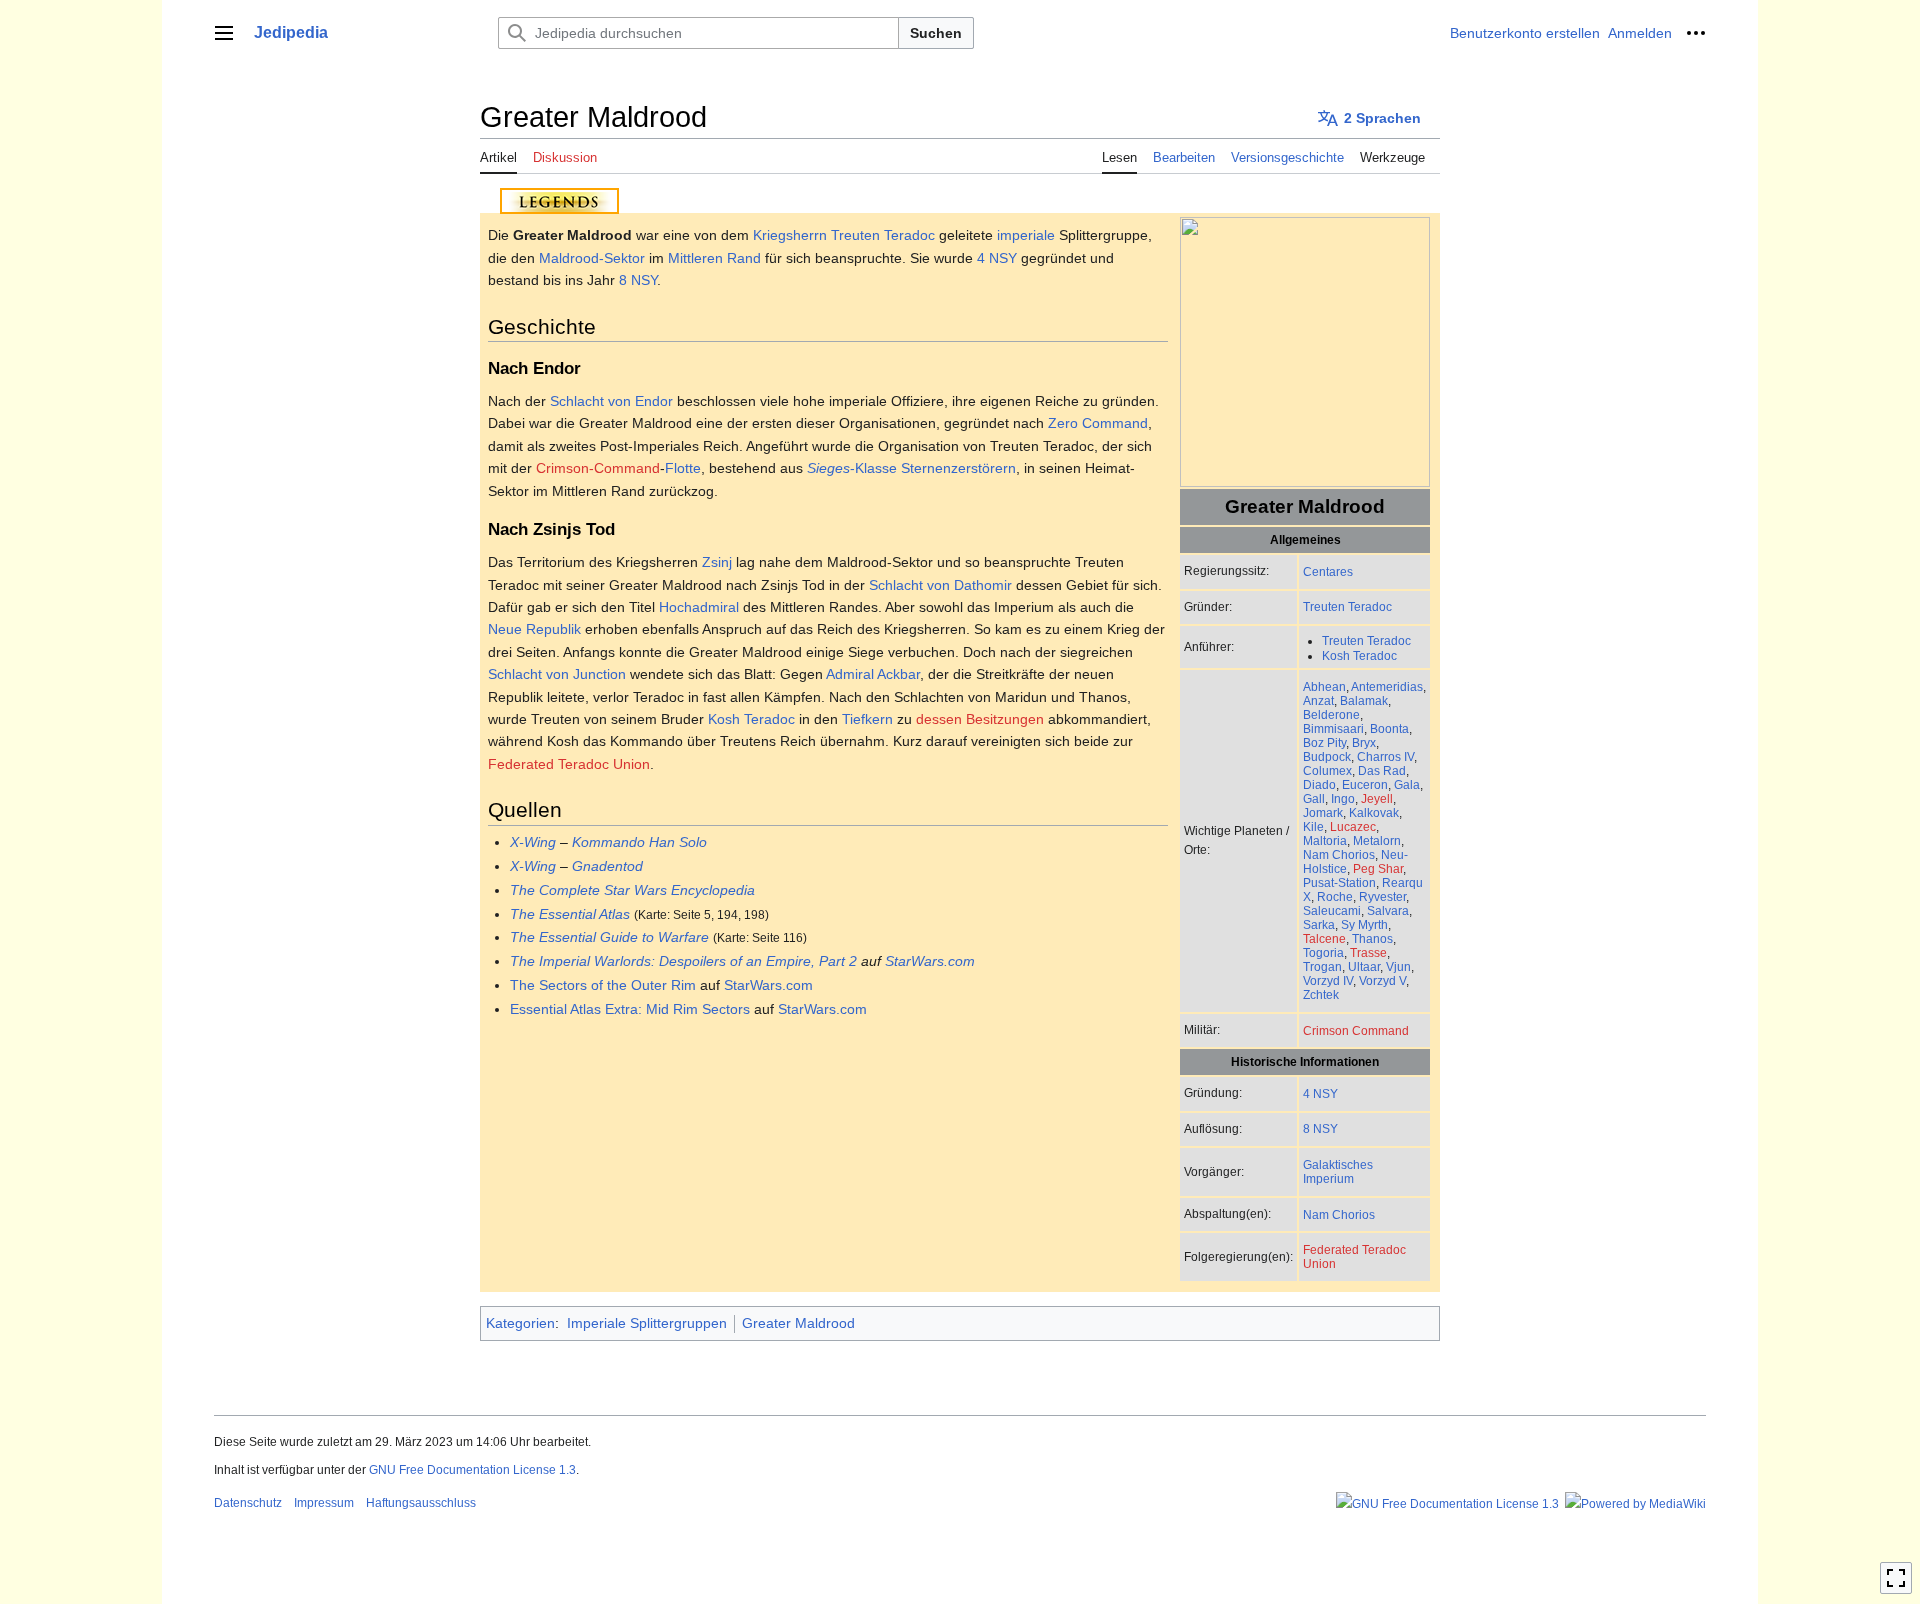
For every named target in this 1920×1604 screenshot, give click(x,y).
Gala (1407, 784)
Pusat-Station (1339, 882)
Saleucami (1332, 910)
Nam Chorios (1339, 854)
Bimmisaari (1333, 728)
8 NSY (1320, 1128)
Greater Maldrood (798, 1323)
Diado (1319, 784)
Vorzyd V (1382, 980)
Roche (1335, 896)
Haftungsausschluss (421, 1503)
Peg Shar (1378, 868)
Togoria (1323, 952)
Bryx (1364, 742)
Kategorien (520, 1323)
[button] (224, 33)
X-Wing (533, 842)
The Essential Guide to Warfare (609, 937)
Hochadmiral (699, 607)
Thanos (1372, 938)
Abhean (1324, 686)
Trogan (1322, 966)
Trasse (1368, 952)
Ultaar (1364, 966)
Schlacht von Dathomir (940, 585)
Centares (1328, 571)
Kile (1313, 826)
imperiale (1026, 235)
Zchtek (1321, 994)
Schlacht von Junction (557, 674)
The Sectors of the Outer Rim (603, 985)
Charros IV (1385, 756)
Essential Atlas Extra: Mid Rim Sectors (630, 1009)
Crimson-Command (598, 468)
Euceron (1365, 784)
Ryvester (1382, 896)
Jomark (1323, 812)
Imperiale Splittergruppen (647, 1323)
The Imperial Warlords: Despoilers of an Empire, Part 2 (683, 961)
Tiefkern (867, 719)
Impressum (324, 1503)
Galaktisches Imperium (1338, 1171)
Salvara (1388, 910)
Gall (1314, 798)
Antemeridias (1387, 686)
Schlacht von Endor (611, 401)
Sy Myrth (1364, 924)
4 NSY (1320, 1093)
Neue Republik (534, 629)
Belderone (1331, 714)
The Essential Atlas (570, 914)
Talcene (1324, 938)
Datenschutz (248, 1503)
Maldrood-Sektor (592, 258)
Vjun (1398, 966)
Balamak (1364, 700)
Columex (1327, 770)
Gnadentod (607, 866)
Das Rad (1382, 770)
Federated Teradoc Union (569, 764)
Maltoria (1325, 840)
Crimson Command (1356, 1030)
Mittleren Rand (714, 258)
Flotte (683, 468)
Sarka (1319, 924)
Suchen (936, 33)
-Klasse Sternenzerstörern (911, 468)
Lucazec (1353, 826)
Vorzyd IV (1328, 980)
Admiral (850, 674)
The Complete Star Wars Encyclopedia (632, 890)
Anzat (1318, 700)
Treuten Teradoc (1347, 606)
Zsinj (717, 562)
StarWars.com (930, 961)
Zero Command (1098, 423)
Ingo (1343, 798)
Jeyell (1377, 798)
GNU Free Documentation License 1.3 (472, 1470)
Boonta (1389, 728)
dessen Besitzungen (980, 719)
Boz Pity (1324, 742)
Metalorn (1377, 840)
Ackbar (898, 674)
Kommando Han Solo (639, 842)
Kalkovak (1374, 812)
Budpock (1327, 756)
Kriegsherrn (790, 235)
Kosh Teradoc (1359, 655)
